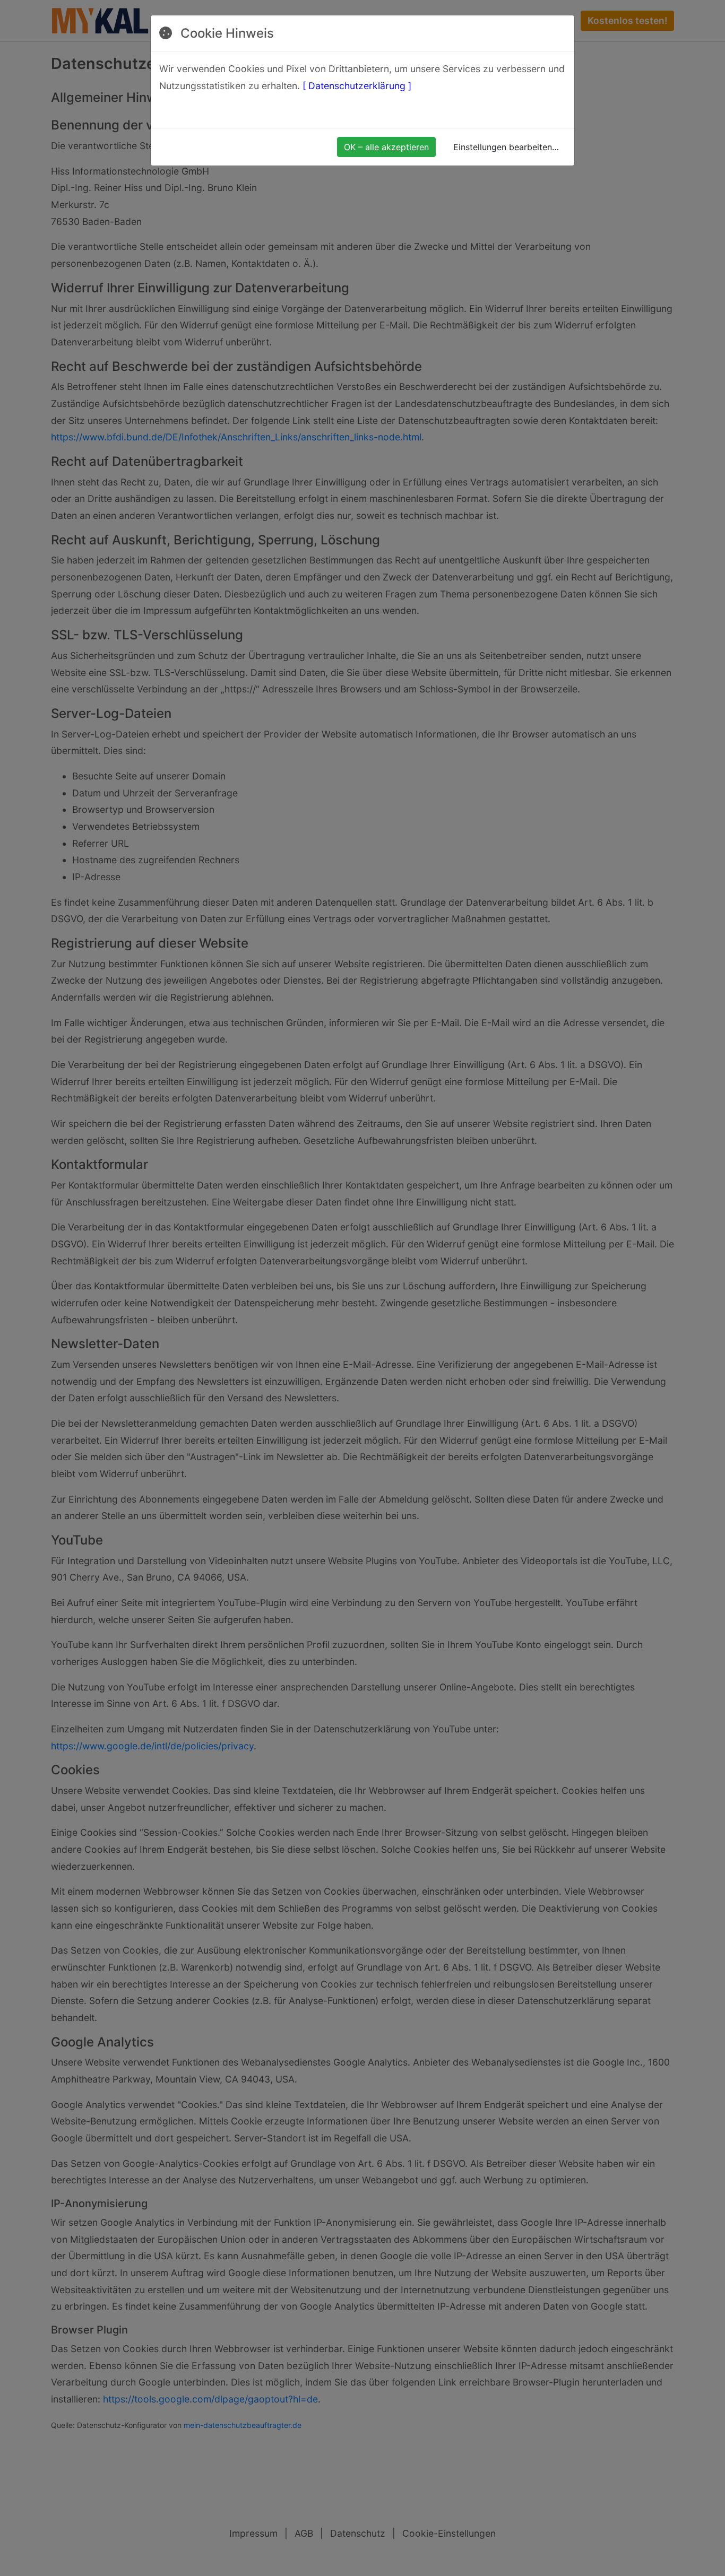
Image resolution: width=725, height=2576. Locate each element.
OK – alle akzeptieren (386, 147)
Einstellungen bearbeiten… (506, 147)
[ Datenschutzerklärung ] (357, 86)
